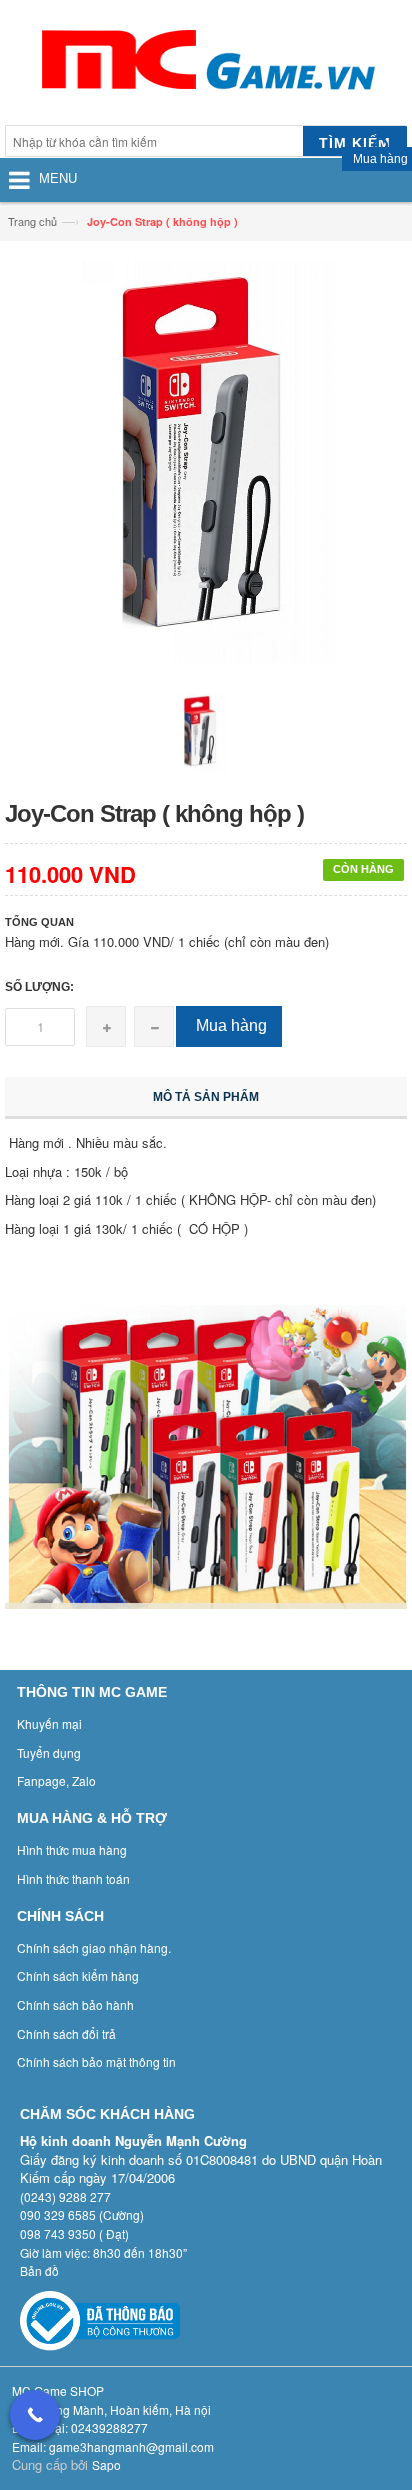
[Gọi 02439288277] (35, 2415)
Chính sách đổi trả (66, 2033)
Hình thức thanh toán (73, 1878)
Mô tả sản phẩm (206, 1097)
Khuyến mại (49, 1723)
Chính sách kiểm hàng (78, 1975)
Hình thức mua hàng (72, 1849)
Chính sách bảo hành (75, 2004)
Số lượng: (39, 987)
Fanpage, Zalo (56, 1780)
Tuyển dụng (49, 1752)
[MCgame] (206, 65)
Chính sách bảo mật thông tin (96, 2061)
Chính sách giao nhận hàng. (94, 1947)
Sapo (106, 2464)
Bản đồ (39, 2270)
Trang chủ (32, 221)
